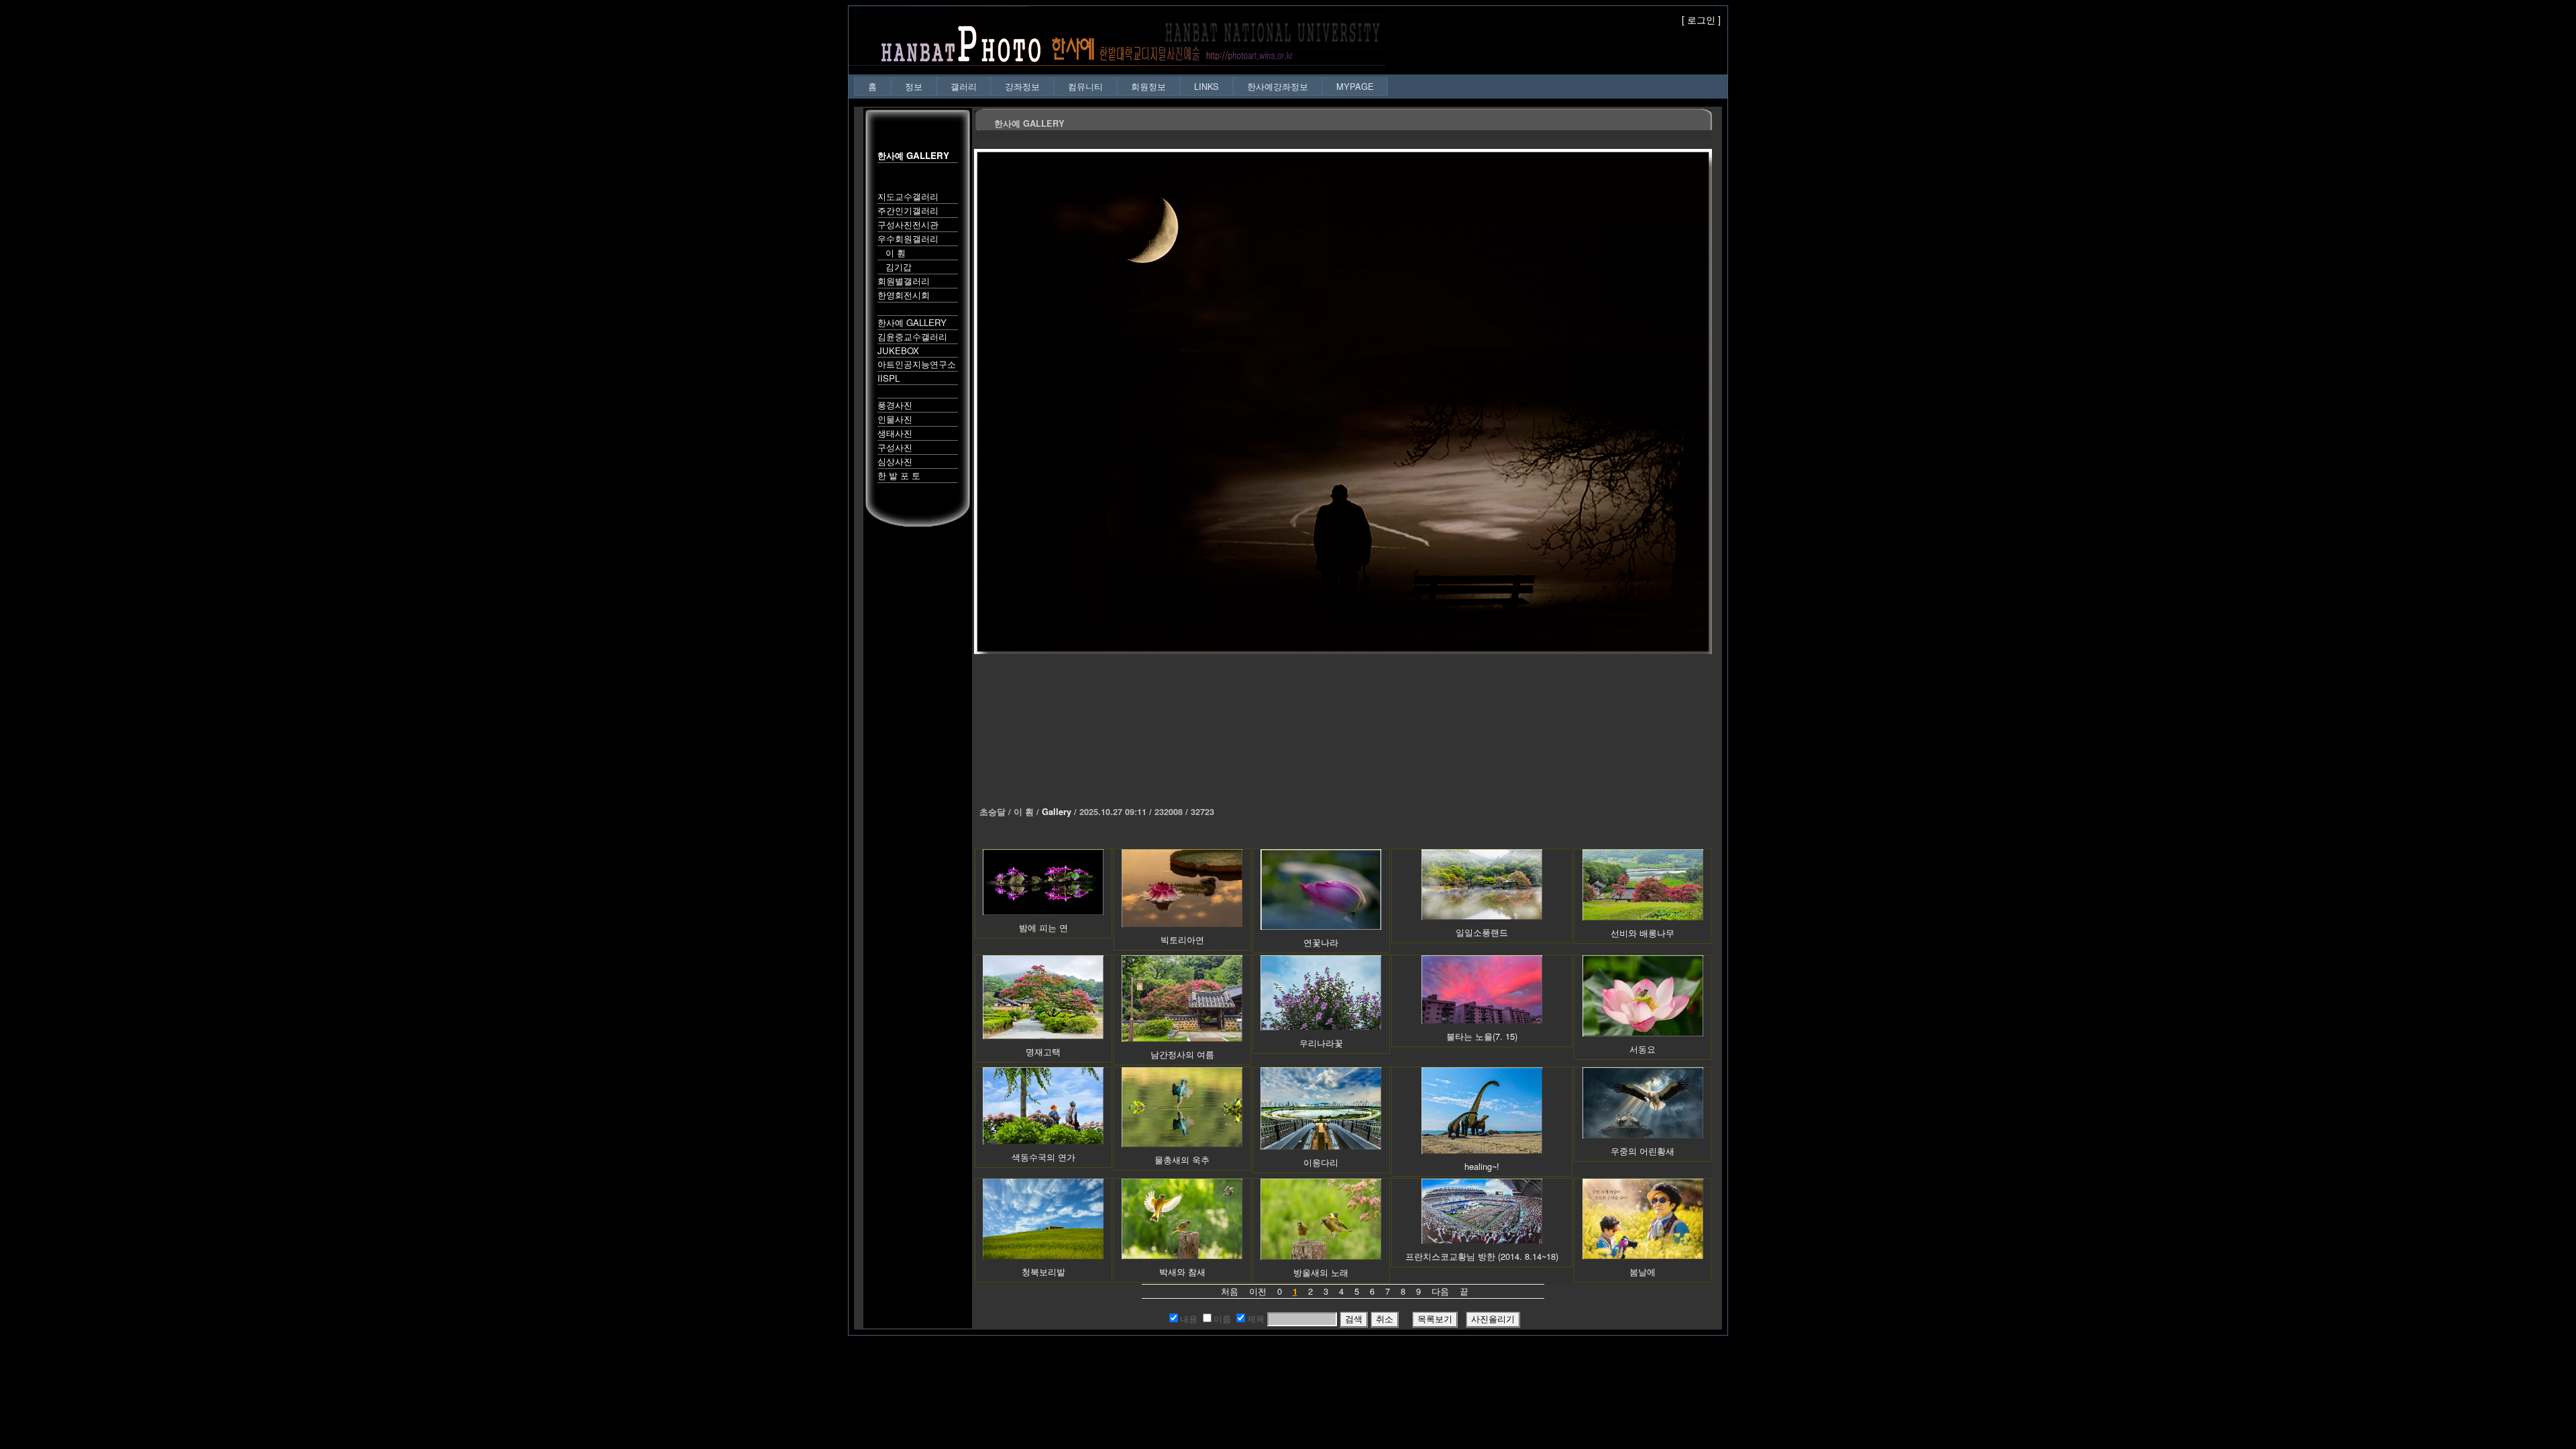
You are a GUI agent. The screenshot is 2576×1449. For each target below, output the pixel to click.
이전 (1258, 1291)
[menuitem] (872, 86)
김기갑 (895, 267)
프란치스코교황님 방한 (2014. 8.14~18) (1482, 1256)
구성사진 (895, 447)
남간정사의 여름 (1182, 1054)
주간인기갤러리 (908, 210)
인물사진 (895, 419)
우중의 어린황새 (1643, 1151)
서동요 (1643, 1049)
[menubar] (1121, 86)
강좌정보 (1022, 86)
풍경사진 (895, 405)
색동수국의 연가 (1043, 1157)
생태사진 (895, 433)
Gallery (1057, 812)
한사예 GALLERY (912, 322)
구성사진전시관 (908, 224)
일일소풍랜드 (1482, 932)
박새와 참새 (1182, 1272)
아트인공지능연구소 (917, 364)
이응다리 (1321, 1162)
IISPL (889, 378)
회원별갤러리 (904, 281)
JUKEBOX (898, 351)
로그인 (1701, 19)
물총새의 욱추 (1182, 1160)
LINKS (1206, 86)
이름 (1222, 1319)
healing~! (1482, 1166)
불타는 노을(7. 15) (1482, 1036)
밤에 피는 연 (1043, 927)
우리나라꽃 (1321, 1043)
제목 (1256, 1319)
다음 (1440, 1291)
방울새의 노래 (1321, 1272)
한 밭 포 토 (899, 475)
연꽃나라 (1321, 942)
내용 (1189, 1319)
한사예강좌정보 (1278, 86)
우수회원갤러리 (908, 238)
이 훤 (892, 253)
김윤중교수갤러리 (912, 336)
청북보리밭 (1043, 1272)
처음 (1230, 1291)
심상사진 (895, 461)
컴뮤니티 (1085, 86)
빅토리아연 (1182, 940)
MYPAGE (1355, 86)
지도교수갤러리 (908, 196)
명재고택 (1043, 1052)
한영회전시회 (904, 295)
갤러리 (964, 86)
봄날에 (1643, 1272)
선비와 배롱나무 (1643, 933)
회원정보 (1148, 86)
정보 (914, 86)
